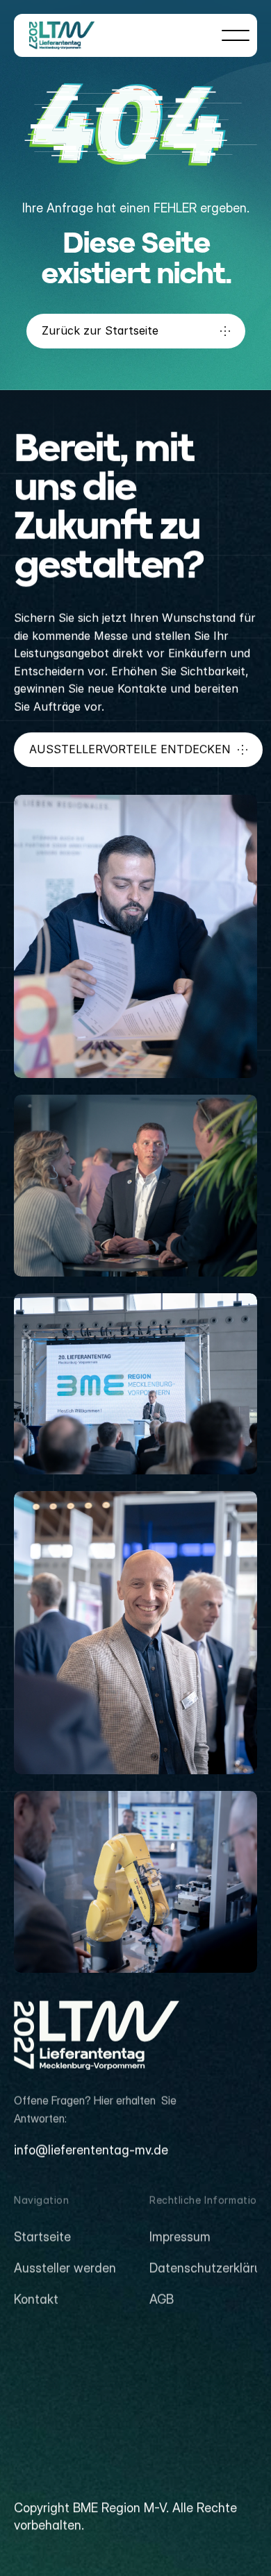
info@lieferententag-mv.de (91, 2150)
